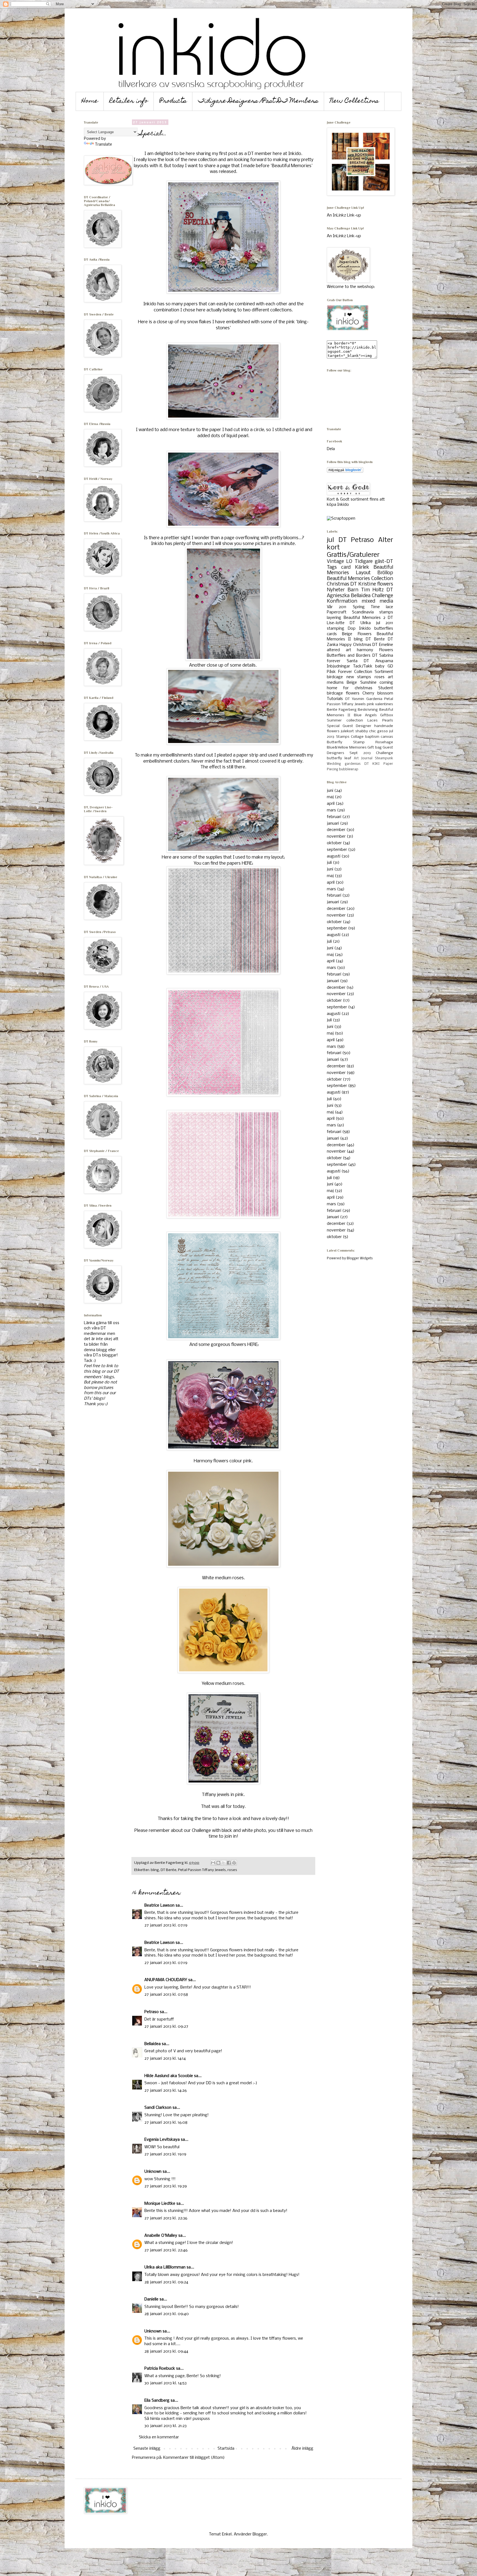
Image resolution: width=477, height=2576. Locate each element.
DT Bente (169, 1870)
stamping (336, 629)
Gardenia (374, 699)
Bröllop (385, 573)
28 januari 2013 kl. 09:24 (166, 2282)
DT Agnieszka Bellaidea (360, 593)
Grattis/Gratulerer (353, 555)
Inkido (365, 629)
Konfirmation (342, 601)
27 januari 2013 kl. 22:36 (166, 2218)
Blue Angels (365, 715)
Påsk (331, 672)
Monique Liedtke (160, 2204)
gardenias (353, 764)
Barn (353, 590)
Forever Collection (355, 672)
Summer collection (345, 721)
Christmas (338, 584)
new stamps (359, 677)
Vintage (335, 562)
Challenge (382, 596)
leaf (348, 758)
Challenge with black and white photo (229, 1831)
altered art (339, 650)
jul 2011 (385, 623)
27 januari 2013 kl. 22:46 (166, 2250)
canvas (387, 737)
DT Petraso (356, 540)
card (346, 567)
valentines (384, 704)
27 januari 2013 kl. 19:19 (165, 2154)
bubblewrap (349, 769)
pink (370, 704)
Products (173, 101)
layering (334, 618)
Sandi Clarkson (158, 2108)
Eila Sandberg (157, 2401)
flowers (385, 584)
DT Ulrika (360, 623)
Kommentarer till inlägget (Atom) (194, 2458)
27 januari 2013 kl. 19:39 (166, 2186)
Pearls (388, 721)
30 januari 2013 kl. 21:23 (165, 2426)
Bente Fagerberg (342, 710)
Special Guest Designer (349, 726)
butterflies (384, 629)
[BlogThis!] (218, 1863)
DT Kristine (363, 584)
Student (386, 688)
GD (390, 666)
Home (90, 101)
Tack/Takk (363, 666)
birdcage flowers (343, 693)
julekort (347, 731)
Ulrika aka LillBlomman (165, 2267)
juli (329, 863)
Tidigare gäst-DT (374, 562)
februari (334, 817)
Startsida (226, 2449)
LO (349, 562)
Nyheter (336, 590)
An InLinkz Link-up (344, 215)
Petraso (152, 2012)
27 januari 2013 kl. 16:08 (166, 2123)
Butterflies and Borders (349, 656)
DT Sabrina (383, 656)
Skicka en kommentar (159, 2437)
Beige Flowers (357, 634)
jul (330, 540)
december (336, 830)
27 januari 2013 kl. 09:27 (166, 2027)
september (337, 850)
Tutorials (335, 699)
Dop (352, 629)
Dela (331, 449)
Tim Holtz (373, 590)
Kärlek (362, 567)
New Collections (354, 101)
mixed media (377, 601)
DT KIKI (372, 764)
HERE (247, 863)
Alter (386, 540)
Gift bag (375, 748)
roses (232, 1870)
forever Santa (342, 661)
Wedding (334, 764)
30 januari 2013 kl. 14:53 (165, 2383)
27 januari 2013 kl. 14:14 (165, 2059)
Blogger (260, 2534)
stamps (386, 612)
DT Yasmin (355, 699)
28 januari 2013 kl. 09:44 (166, 2351)
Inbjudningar (338, 666)
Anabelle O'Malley (161, 2236)
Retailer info (129, 101)
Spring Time (366, 607)
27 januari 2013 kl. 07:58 (166, 1995)
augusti (334, 856)
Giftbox (387, 715)
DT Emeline (383, 645)
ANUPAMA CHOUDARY (166, 1980)
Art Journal (363, 758)
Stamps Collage (350, 737)
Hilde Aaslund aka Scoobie (169, 2076)
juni (330, 791)
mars (331, 810)
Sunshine (368, 683)
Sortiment (384, 672)
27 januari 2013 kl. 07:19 (166, 1925)
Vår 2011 (337, 607)
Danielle (151, 2299)
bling (155, 1870)
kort (333, 548)
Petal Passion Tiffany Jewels (202, 1870)
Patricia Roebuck (160, 2369)
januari (333, 824)
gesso (383, 731)
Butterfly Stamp (346, 742)
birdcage (335, 677)
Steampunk (384, 758)
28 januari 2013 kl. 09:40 (167, 2314)
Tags (332, 567)
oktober (334, 843)
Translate (104, 145)
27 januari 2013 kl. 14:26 (166, 2091)
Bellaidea (153, 2044)
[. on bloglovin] (345, 472)
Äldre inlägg (302, 2449)
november (336, 837)
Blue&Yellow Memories (347, 748)
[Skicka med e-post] (213, 1863)
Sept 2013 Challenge (371, 753)
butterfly (334, 758)
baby (380, 666)
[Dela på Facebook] (229, 1863)
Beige (352, 683)
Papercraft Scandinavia (350, 612)
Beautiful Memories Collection (360, 579)
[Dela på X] (224, 1863)
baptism (372, 737)
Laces (373, 721)
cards (332, 634)
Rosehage (384, 742)
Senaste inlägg (147, 2449)
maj (330, 797)
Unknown (153, 2172)
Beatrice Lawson (159, 1906)
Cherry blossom (378, 693)
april (331, 804)
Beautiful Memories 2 (365, 618)
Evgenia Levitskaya (162, 2140)
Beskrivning (368, 710)
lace (389, 607)
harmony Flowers (375, 650)
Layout (363, 573)
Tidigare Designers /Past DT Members (258, 101)
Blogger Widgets (360, 1258)
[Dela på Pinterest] (234, 1863)
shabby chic (366, 731)
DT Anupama (378, 661)
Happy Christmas (355, 645)
